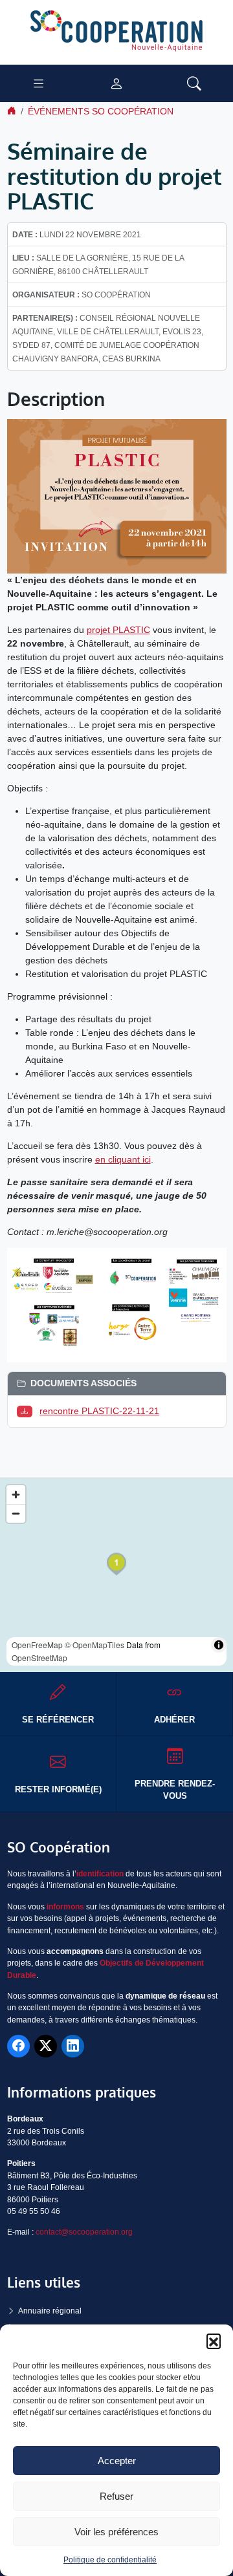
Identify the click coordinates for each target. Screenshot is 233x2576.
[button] (214, 2341)
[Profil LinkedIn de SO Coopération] (73, 2046)
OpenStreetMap (39, 1658)
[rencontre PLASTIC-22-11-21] (27, 1411)
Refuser (116, 2496)
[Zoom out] (16, 1513)
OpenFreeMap (37, 1645)
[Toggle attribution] (219, 1645)
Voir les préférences (116, 2532)
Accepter (117, 2461)
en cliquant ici (123, 1159)
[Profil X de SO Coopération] (46, 2046)
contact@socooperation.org (84, 2232)
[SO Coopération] (116, 32)
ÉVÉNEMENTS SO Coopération (101, 111)
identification (100, 1874)
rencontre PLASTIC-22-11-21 (99, 1411)
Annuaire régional (50, 2311)
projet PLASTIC (118, 630)
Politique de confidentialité (110, 2560)
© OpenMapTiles (94, 1645)
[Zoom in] (16, 1495)
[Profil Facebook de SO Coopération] (18, 2046)
